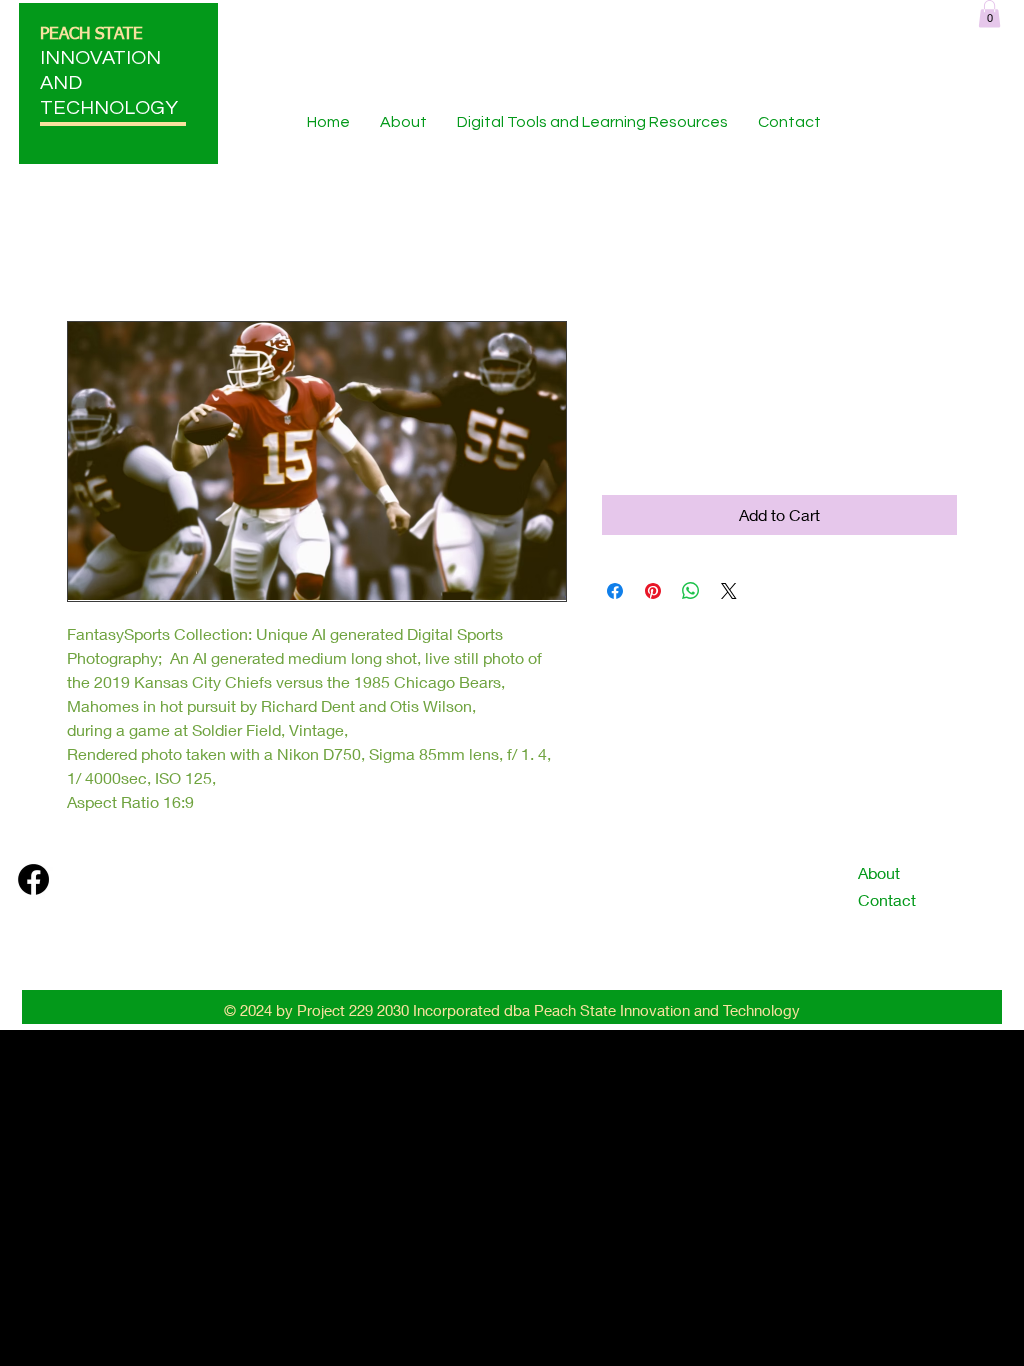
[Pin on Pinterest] (653, 591)
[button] (989, 13)
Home (89, 248)
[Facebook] (33, 879)
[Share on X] (729, 591)
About (879, 872)
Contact (887, 899)
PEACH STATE (91, 34)
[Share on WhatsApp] (691, 591)
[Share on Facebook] (615, 591)
